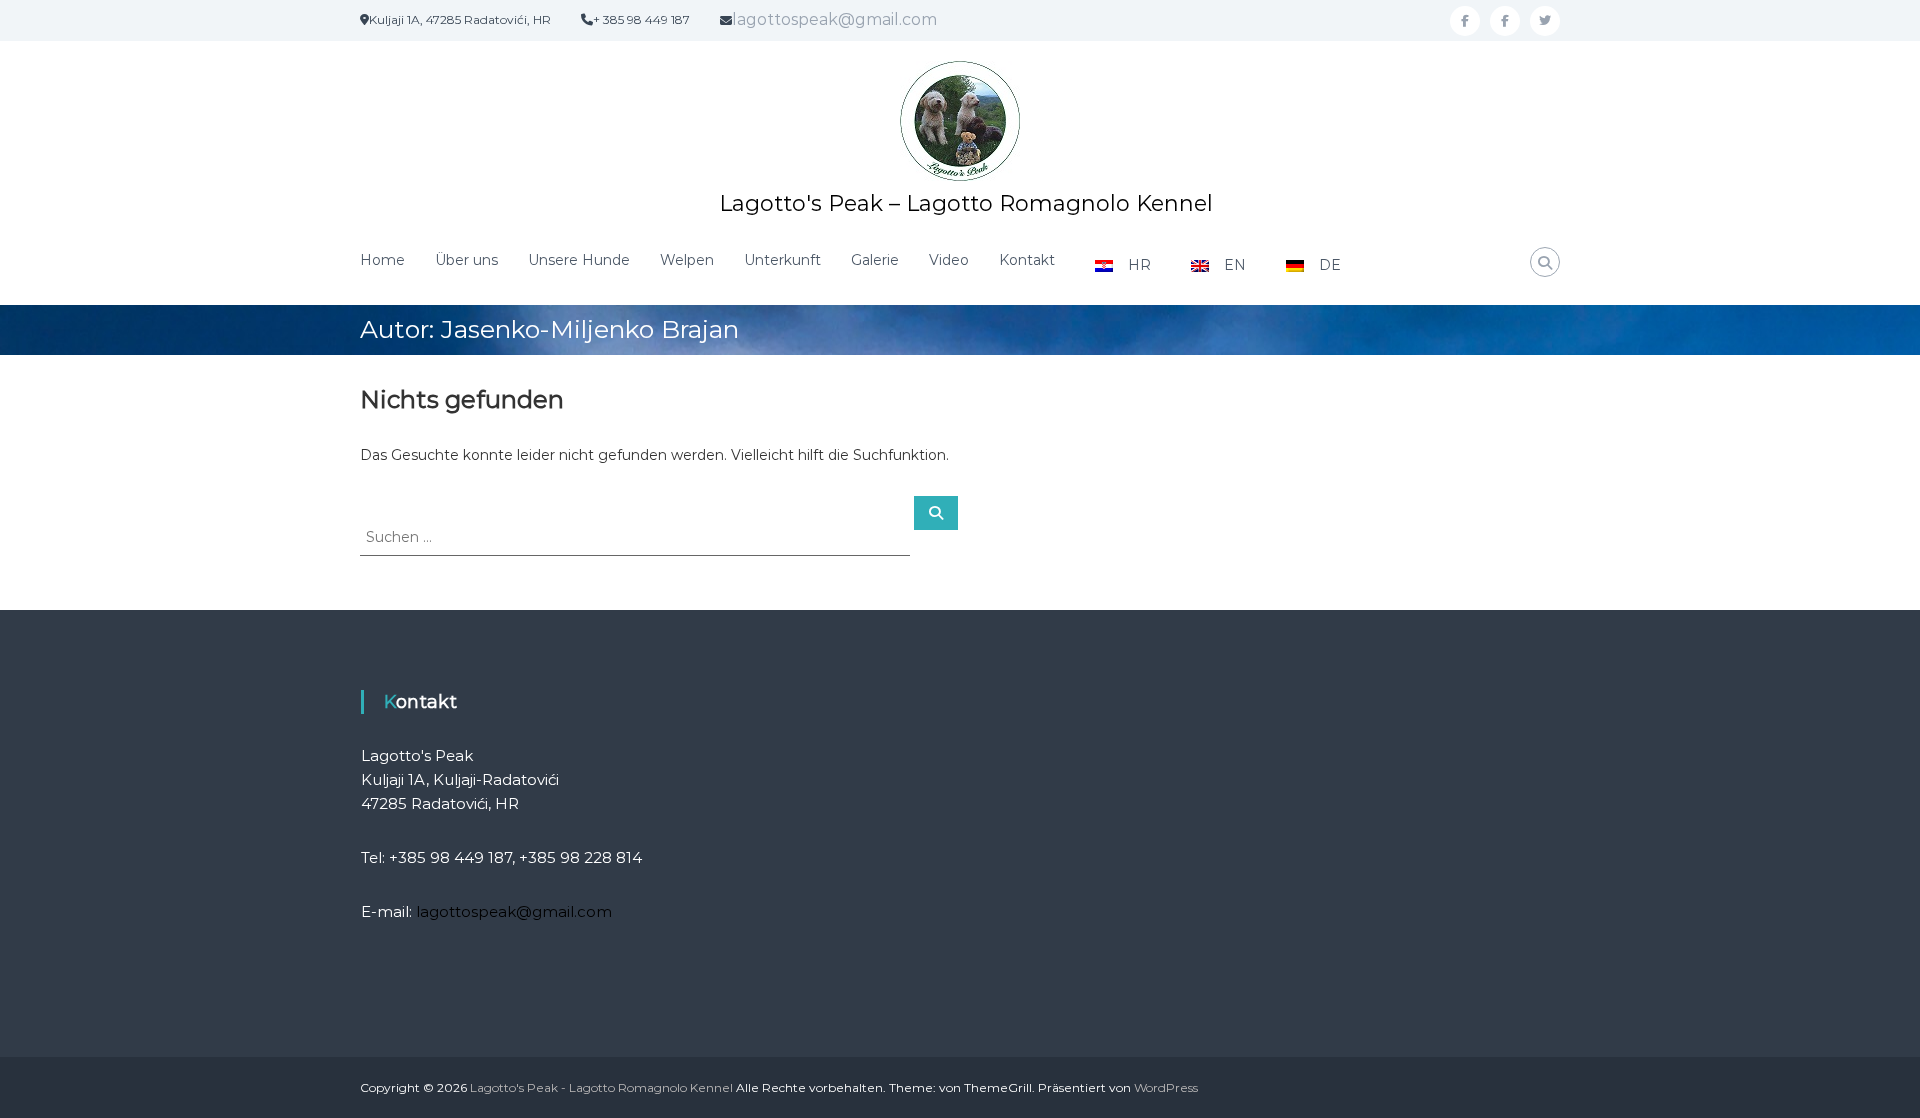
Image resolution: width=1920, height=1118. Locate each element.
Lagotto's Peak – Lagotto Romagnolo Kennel (966, 203)
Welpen (687, 260)
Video (949, 260)
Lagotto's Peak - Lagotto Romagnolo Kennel (601, 1087)
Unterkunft (782, 260)
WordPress (1166, 1087)
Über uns (466, 260)
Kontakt (1027, 260)
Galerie (875, 260)
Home (382, 260)
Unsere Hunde (579, 260)
